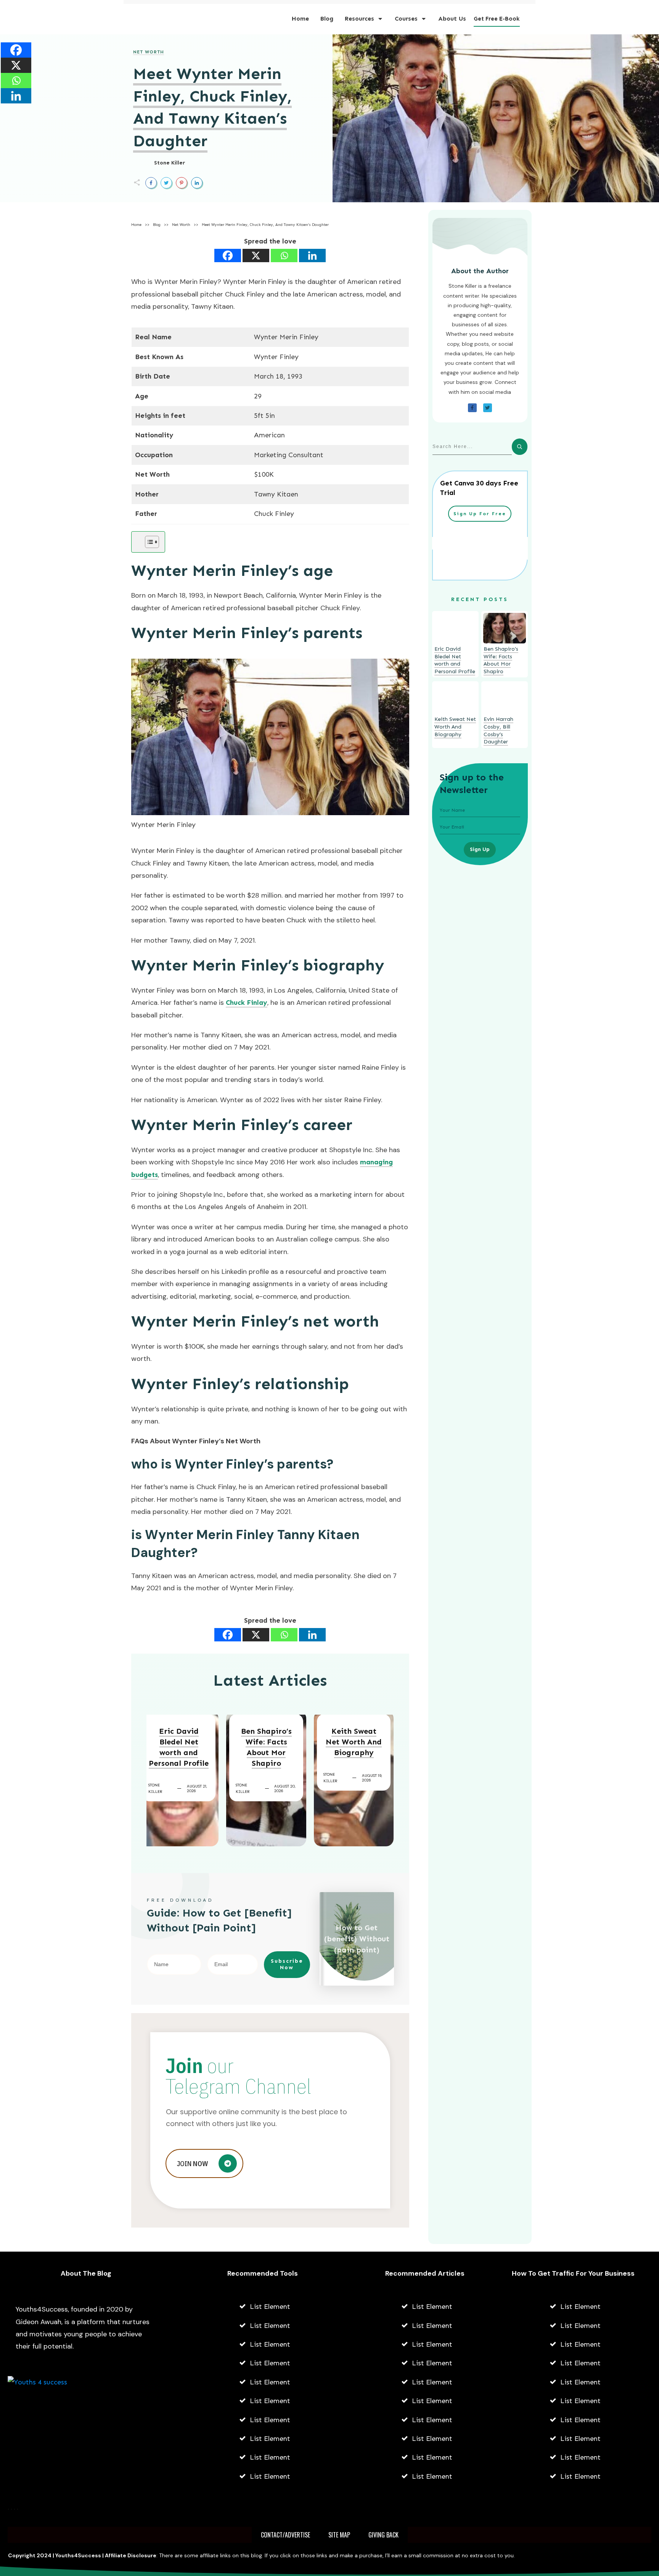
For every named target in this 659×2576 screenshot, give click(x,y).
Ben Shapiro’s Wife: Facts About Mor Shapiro (266, 1747)
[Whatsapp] (284, 256)
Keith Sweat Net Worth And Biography (354, 1742)
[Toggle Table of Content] (148, 542)
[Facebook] (228, 256)
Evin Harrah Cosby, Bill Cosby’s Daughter (498, 730)
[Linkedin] (312, 256)
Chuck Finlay (247, 1003)
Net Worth (149, 52)
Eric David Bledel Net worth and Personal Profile (179, 1747)
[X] (256, 256)
